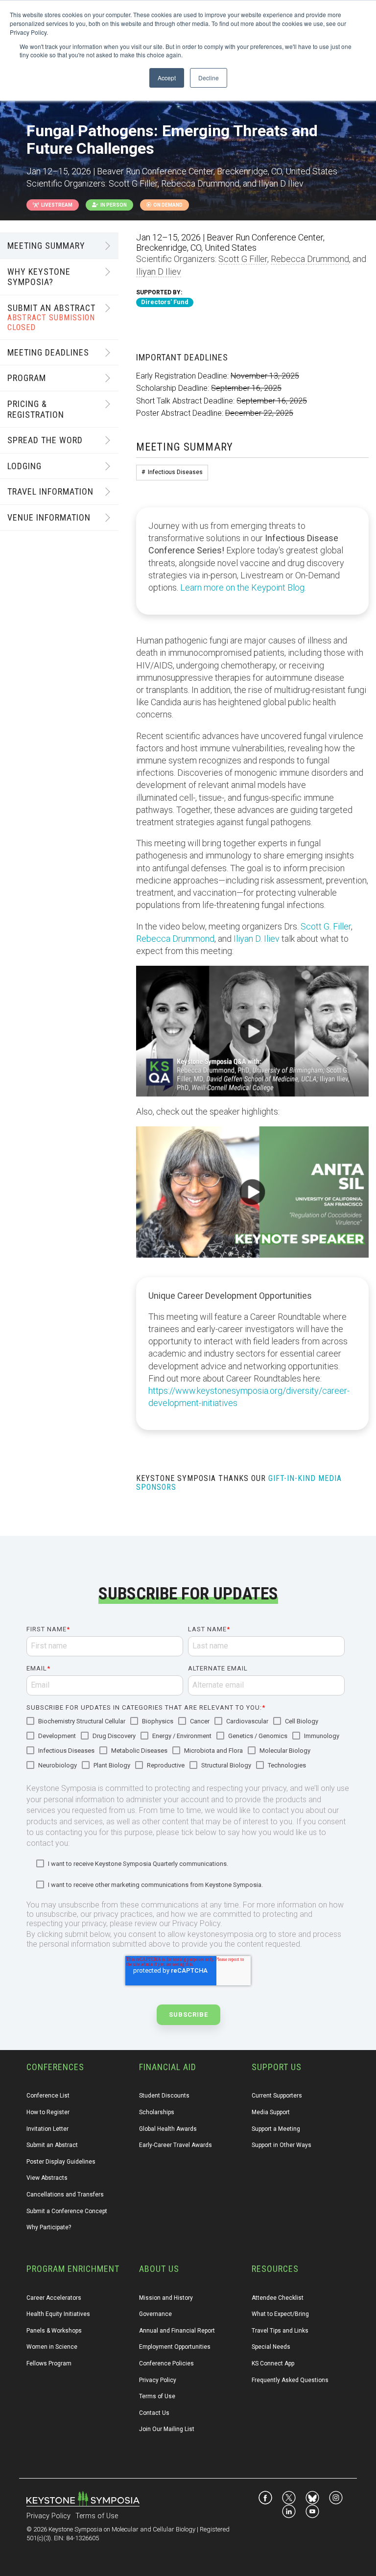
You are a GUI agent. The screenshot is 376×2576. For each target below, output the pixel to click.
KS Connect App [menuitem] (273, 2363)
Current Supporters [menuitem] (277, 2096)
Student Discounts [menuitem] (164, 2096)
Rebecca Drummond (310, 259)
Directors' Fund (165, 302)
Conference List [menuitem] (48, 2096)
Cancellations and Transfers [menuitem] (65, 2194)
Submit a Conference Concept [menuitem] (67, 2211)
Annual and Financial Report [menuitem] (177, 2331)
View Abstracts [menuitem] (47, 2178)
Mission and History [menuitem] (166, 2298)
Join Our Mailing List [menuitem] (167, 2429)
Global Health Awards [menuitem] (168, 2129)
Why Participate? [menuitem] (49, 2227)
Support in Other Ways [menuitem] (282, 2145)
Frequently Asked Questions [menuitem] (290, 2380)
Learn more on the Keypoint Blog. (243, 587)
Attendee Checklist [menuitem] (278, 2298)
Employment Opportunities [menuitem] (175, 2347)
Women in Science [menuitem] (52, 2347)
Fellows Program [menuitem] (49, 2363)
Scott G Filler (243, 259)
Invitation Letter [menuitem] (47, 2129)
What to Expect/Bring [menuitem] (280, 2314)
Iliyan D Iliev (159, 272)
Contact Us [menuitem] (154, 2413)
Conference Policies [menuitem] (166, 2363)
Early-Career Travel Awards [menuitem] (176, 2145)
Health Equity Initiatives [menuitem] (58, 2314)
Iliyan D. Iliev (257, 939)
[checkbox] (186, 1744)
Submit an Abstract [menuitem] (52, 2145)
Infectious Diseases (175, 472)
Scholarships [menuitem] (157, 2112)
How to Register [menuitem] (48, 2112)
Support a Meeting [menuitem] (276, 2129)
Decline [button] (209, 78)
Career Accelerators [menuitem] (54, 2298)
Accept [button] (167, 78)
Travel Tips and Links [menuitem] (280, 2331)
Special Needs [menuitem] (271, 2347)
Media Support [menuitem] (271, 2112)
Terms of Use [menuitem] (157, 2396)
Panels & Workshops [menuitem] (54, 2331)
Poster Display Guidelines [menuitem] (61, 2162)
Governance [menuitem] (155, 2314)
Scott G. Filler (326, 926)
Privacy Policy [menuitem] (158, 2380)
